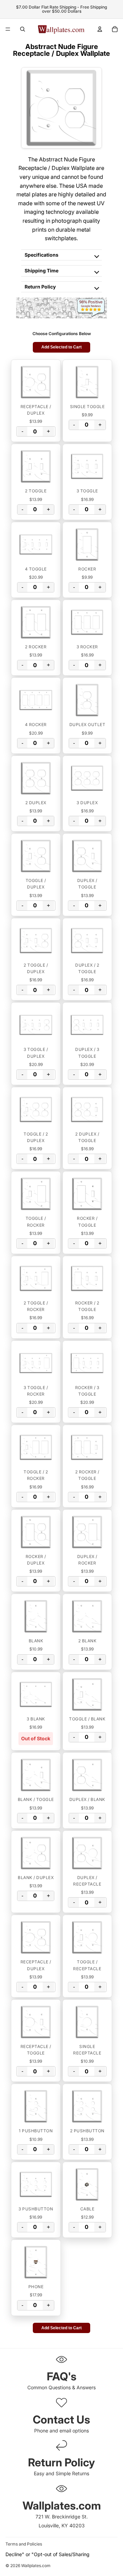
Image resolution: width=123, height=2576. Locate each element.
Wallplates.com (36, 2566)
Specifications (42, 255)
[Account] (100, 29)
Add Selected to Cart (61, 347)
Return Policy (40, 287)
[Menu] (8, 29)
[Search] (23, 29)
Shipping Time (42, 271)
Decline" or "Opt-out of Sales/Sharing (47, 2554)
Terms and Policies (24, 2544)
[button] (36, 382)
